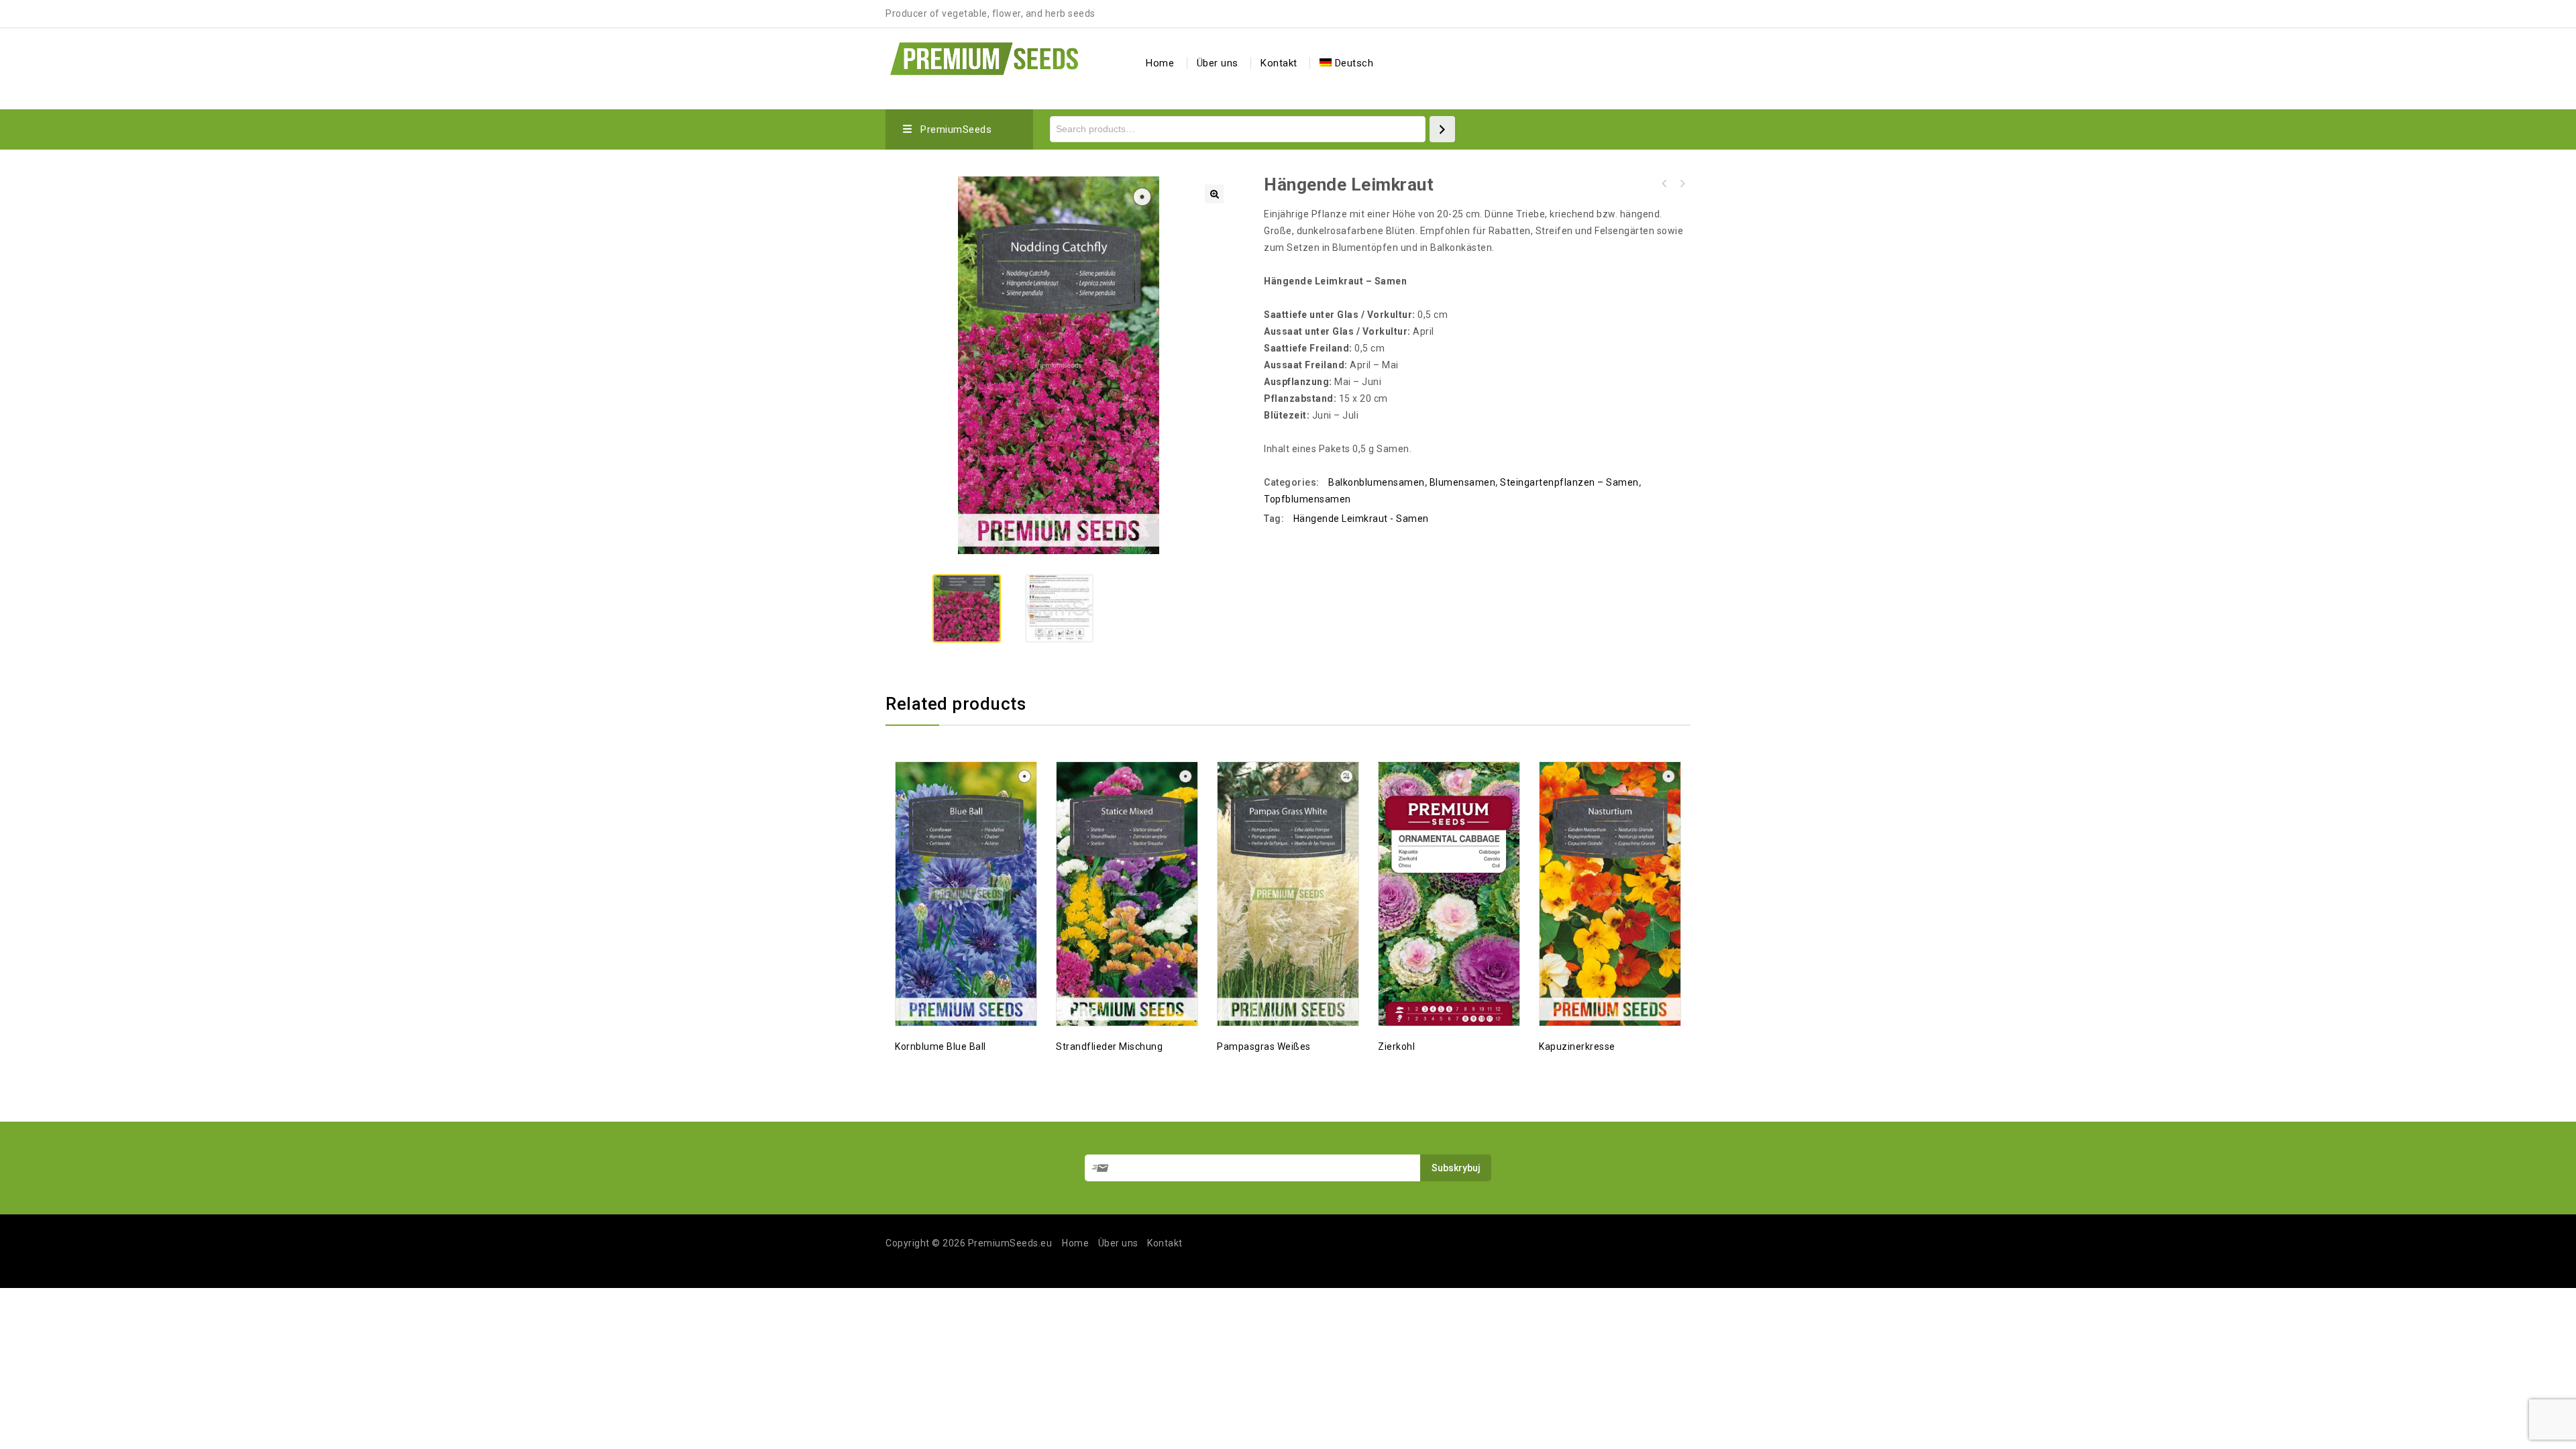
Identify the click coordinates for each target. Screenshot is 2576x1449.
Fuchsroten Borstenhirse (1682, 184)
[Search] (1442, 129)
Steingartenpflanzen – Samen (1569, 482)
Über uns (1218, 63)
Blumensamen (1463, 482)
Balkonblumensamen (1377, 482)
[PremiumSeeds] (984, 57)
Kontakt (1279, 63)
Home (1160, 63)
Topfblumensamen (1307, 499)
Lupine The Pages (1664, 184)
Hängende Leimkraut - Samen (1361, 519)
